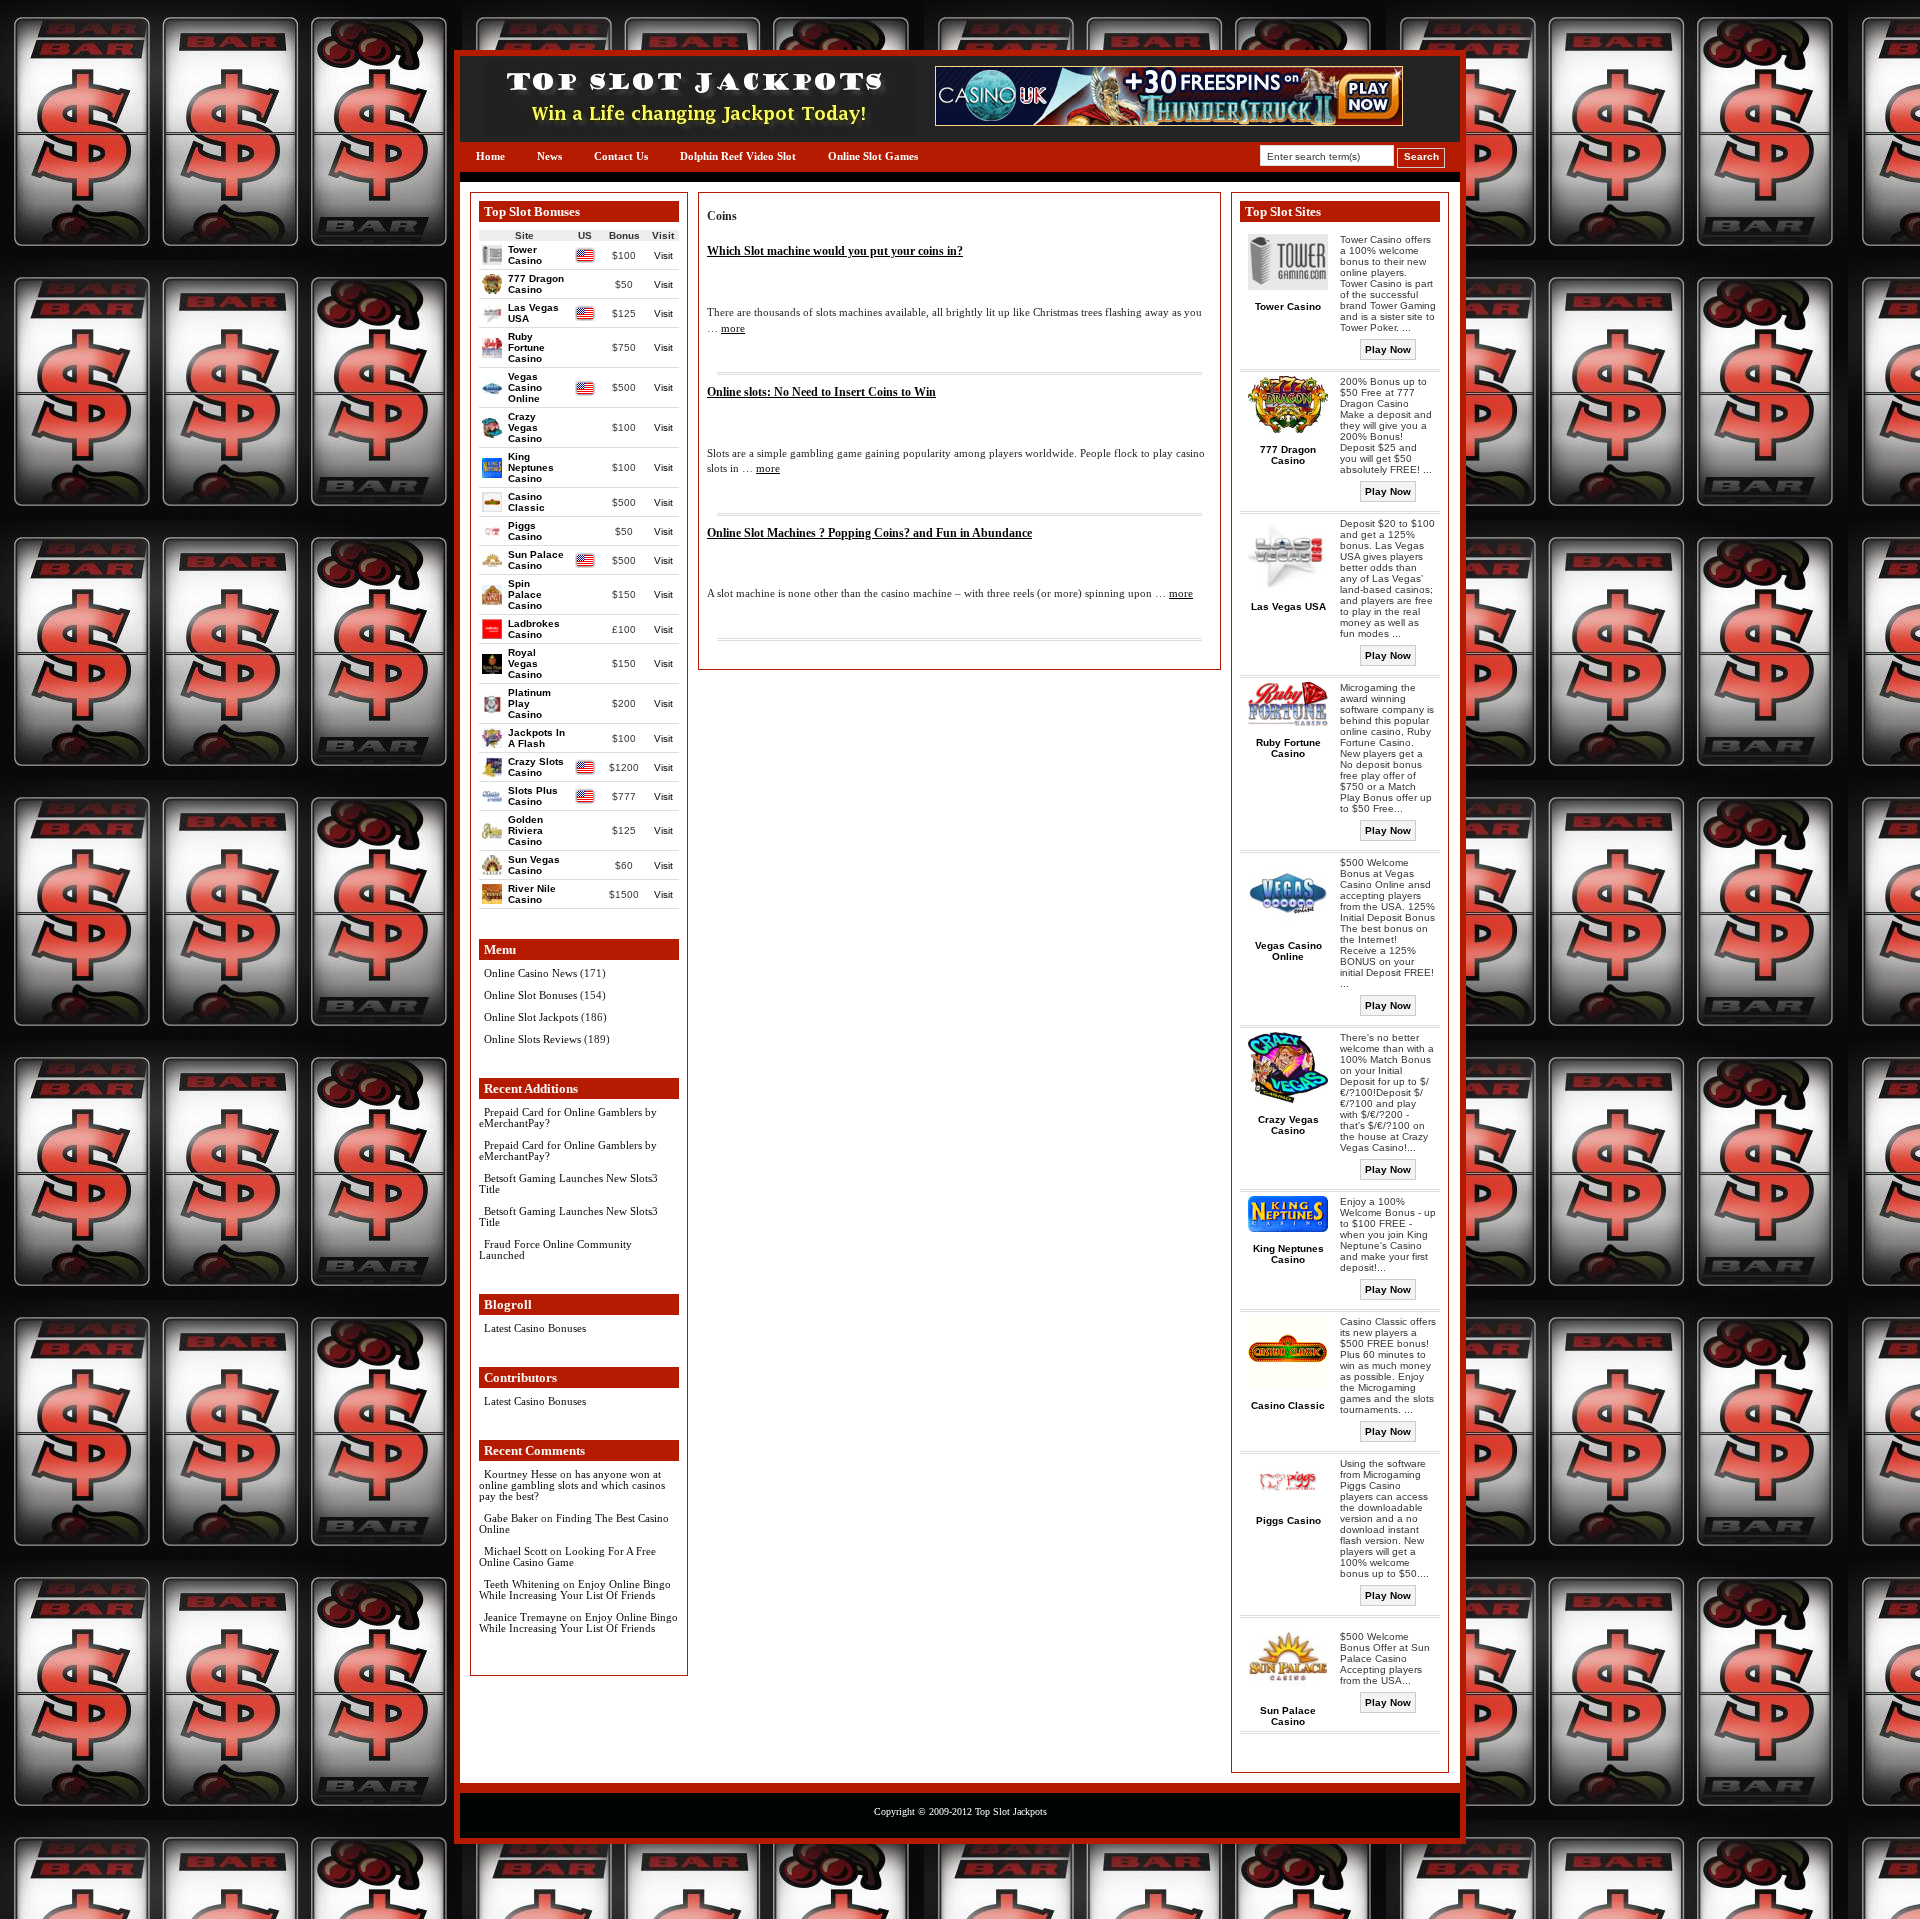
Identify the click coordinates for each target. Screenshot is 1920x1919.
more (733, 328)
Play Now (1388, 349)
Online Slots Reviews (532, 1039)
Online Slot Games (873, 156)
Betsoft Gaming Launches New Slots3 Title (568, 1183)
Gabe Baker (511, 1518)
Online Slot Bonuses (530, 995)
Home (490, 156)
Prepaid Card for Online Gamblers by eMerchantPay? (568, 1117)
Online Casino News (530, 973)
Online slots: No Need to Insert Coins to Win (821, 392)
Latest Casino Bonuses (535, 1328)
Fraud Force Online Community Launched (555, 1249)
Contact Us (621, 156)
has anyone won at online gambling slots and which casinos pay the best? (572, 1485)
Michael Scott (515, 1551)
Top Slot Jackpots (1011, 1811)
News (549, 156)
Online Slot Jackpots (531, 1017)
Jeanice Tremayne (525, 1617)
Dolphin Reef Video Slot (738, 156)
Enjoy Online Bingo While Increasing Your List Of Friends (575, 1589)
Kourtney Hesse (520, 1474)
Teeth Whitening (522, 1584)
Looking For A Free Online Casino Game (567, 1556)
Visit (663, 255)
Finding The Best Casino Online (574, 1523)
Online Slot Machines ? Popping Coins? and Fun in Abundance (869, 533)
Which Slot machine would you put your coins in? (835, 251)
